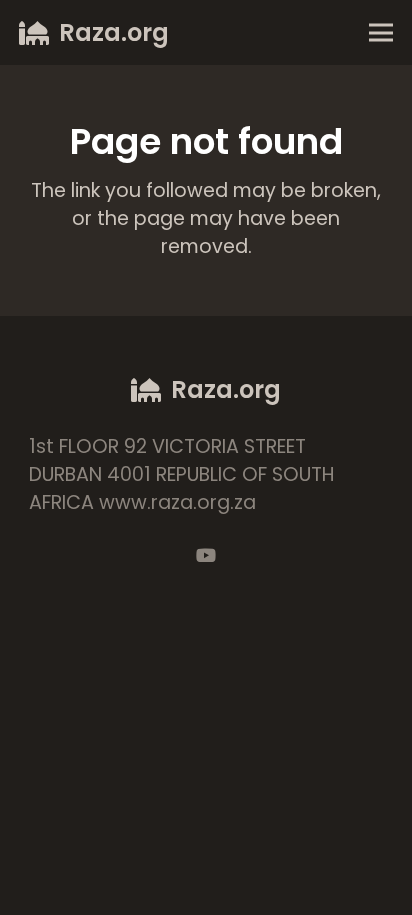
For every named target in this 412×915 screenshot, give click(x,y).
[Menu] (380, 33)
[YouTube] (206, 555)
